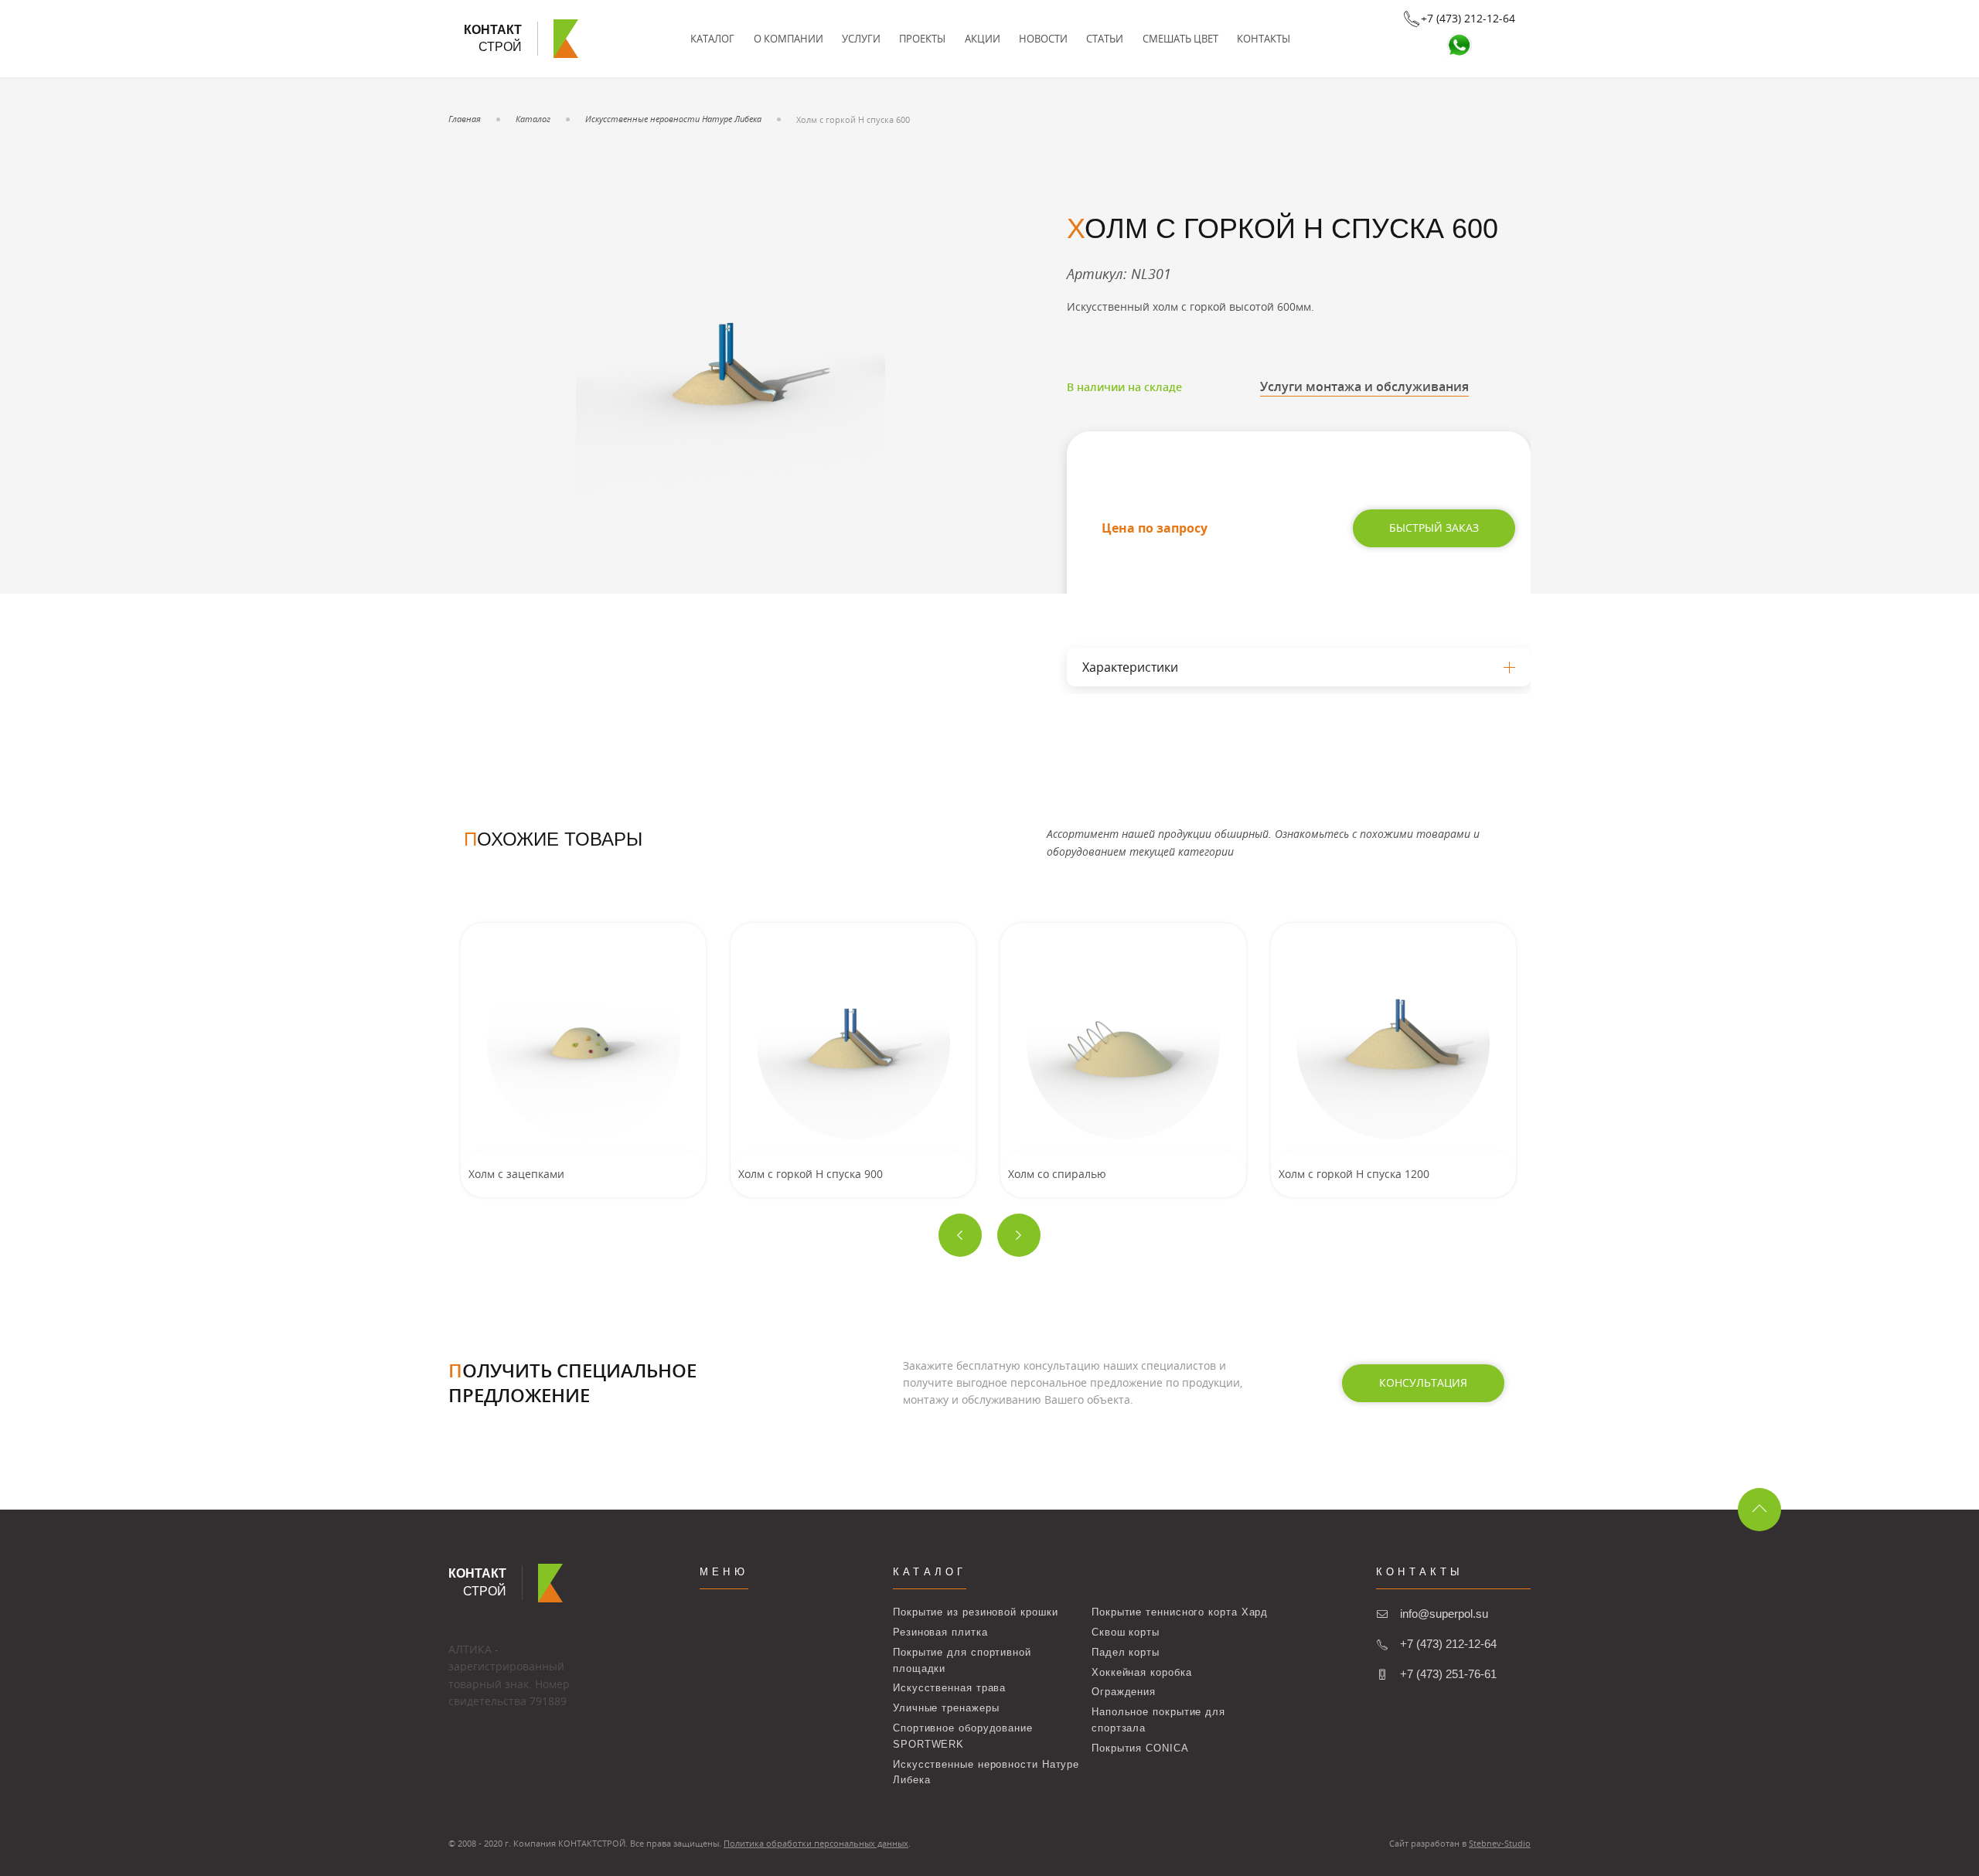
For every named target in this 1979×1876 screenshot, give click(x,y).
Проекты (922, 39)
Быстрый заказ (1434, 528)
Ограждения (1124, 1692)
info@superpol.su (1444, 1614)
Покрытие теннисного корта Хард (1180, 1612)
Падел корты (1126, 1652)
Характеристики (1130, 667)
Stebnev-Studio (1500, 1843)
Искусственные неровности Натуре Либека (673, 119)
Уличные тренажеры (946, 1708)
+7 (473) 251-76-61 (1448, 1674)
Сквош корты (1126, 1632)
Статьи (1105, 39)
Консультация (1423, 1382)
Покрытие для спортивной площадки (962, 1660)
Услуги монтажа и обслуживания (1364, 386)
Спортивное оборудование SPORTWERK (963, 1736)
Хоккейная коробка (1141, 1672)
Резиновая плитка (940, 1632)
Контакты (1264, 39)
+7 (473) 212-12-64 (1448, 1644)
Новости (1043, 39)
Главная (465, 119)
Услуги (861, 39)
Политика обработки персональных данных (816, 1843)
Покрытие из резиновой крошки (975, 1612)
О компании (789, 39)
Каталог (712, 39)
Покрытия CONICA (1140, 1748)
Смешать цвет (1180, 39)
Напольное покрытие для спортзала (1158, 1720)
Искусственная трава (949, 1688)
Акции (983, 39)
